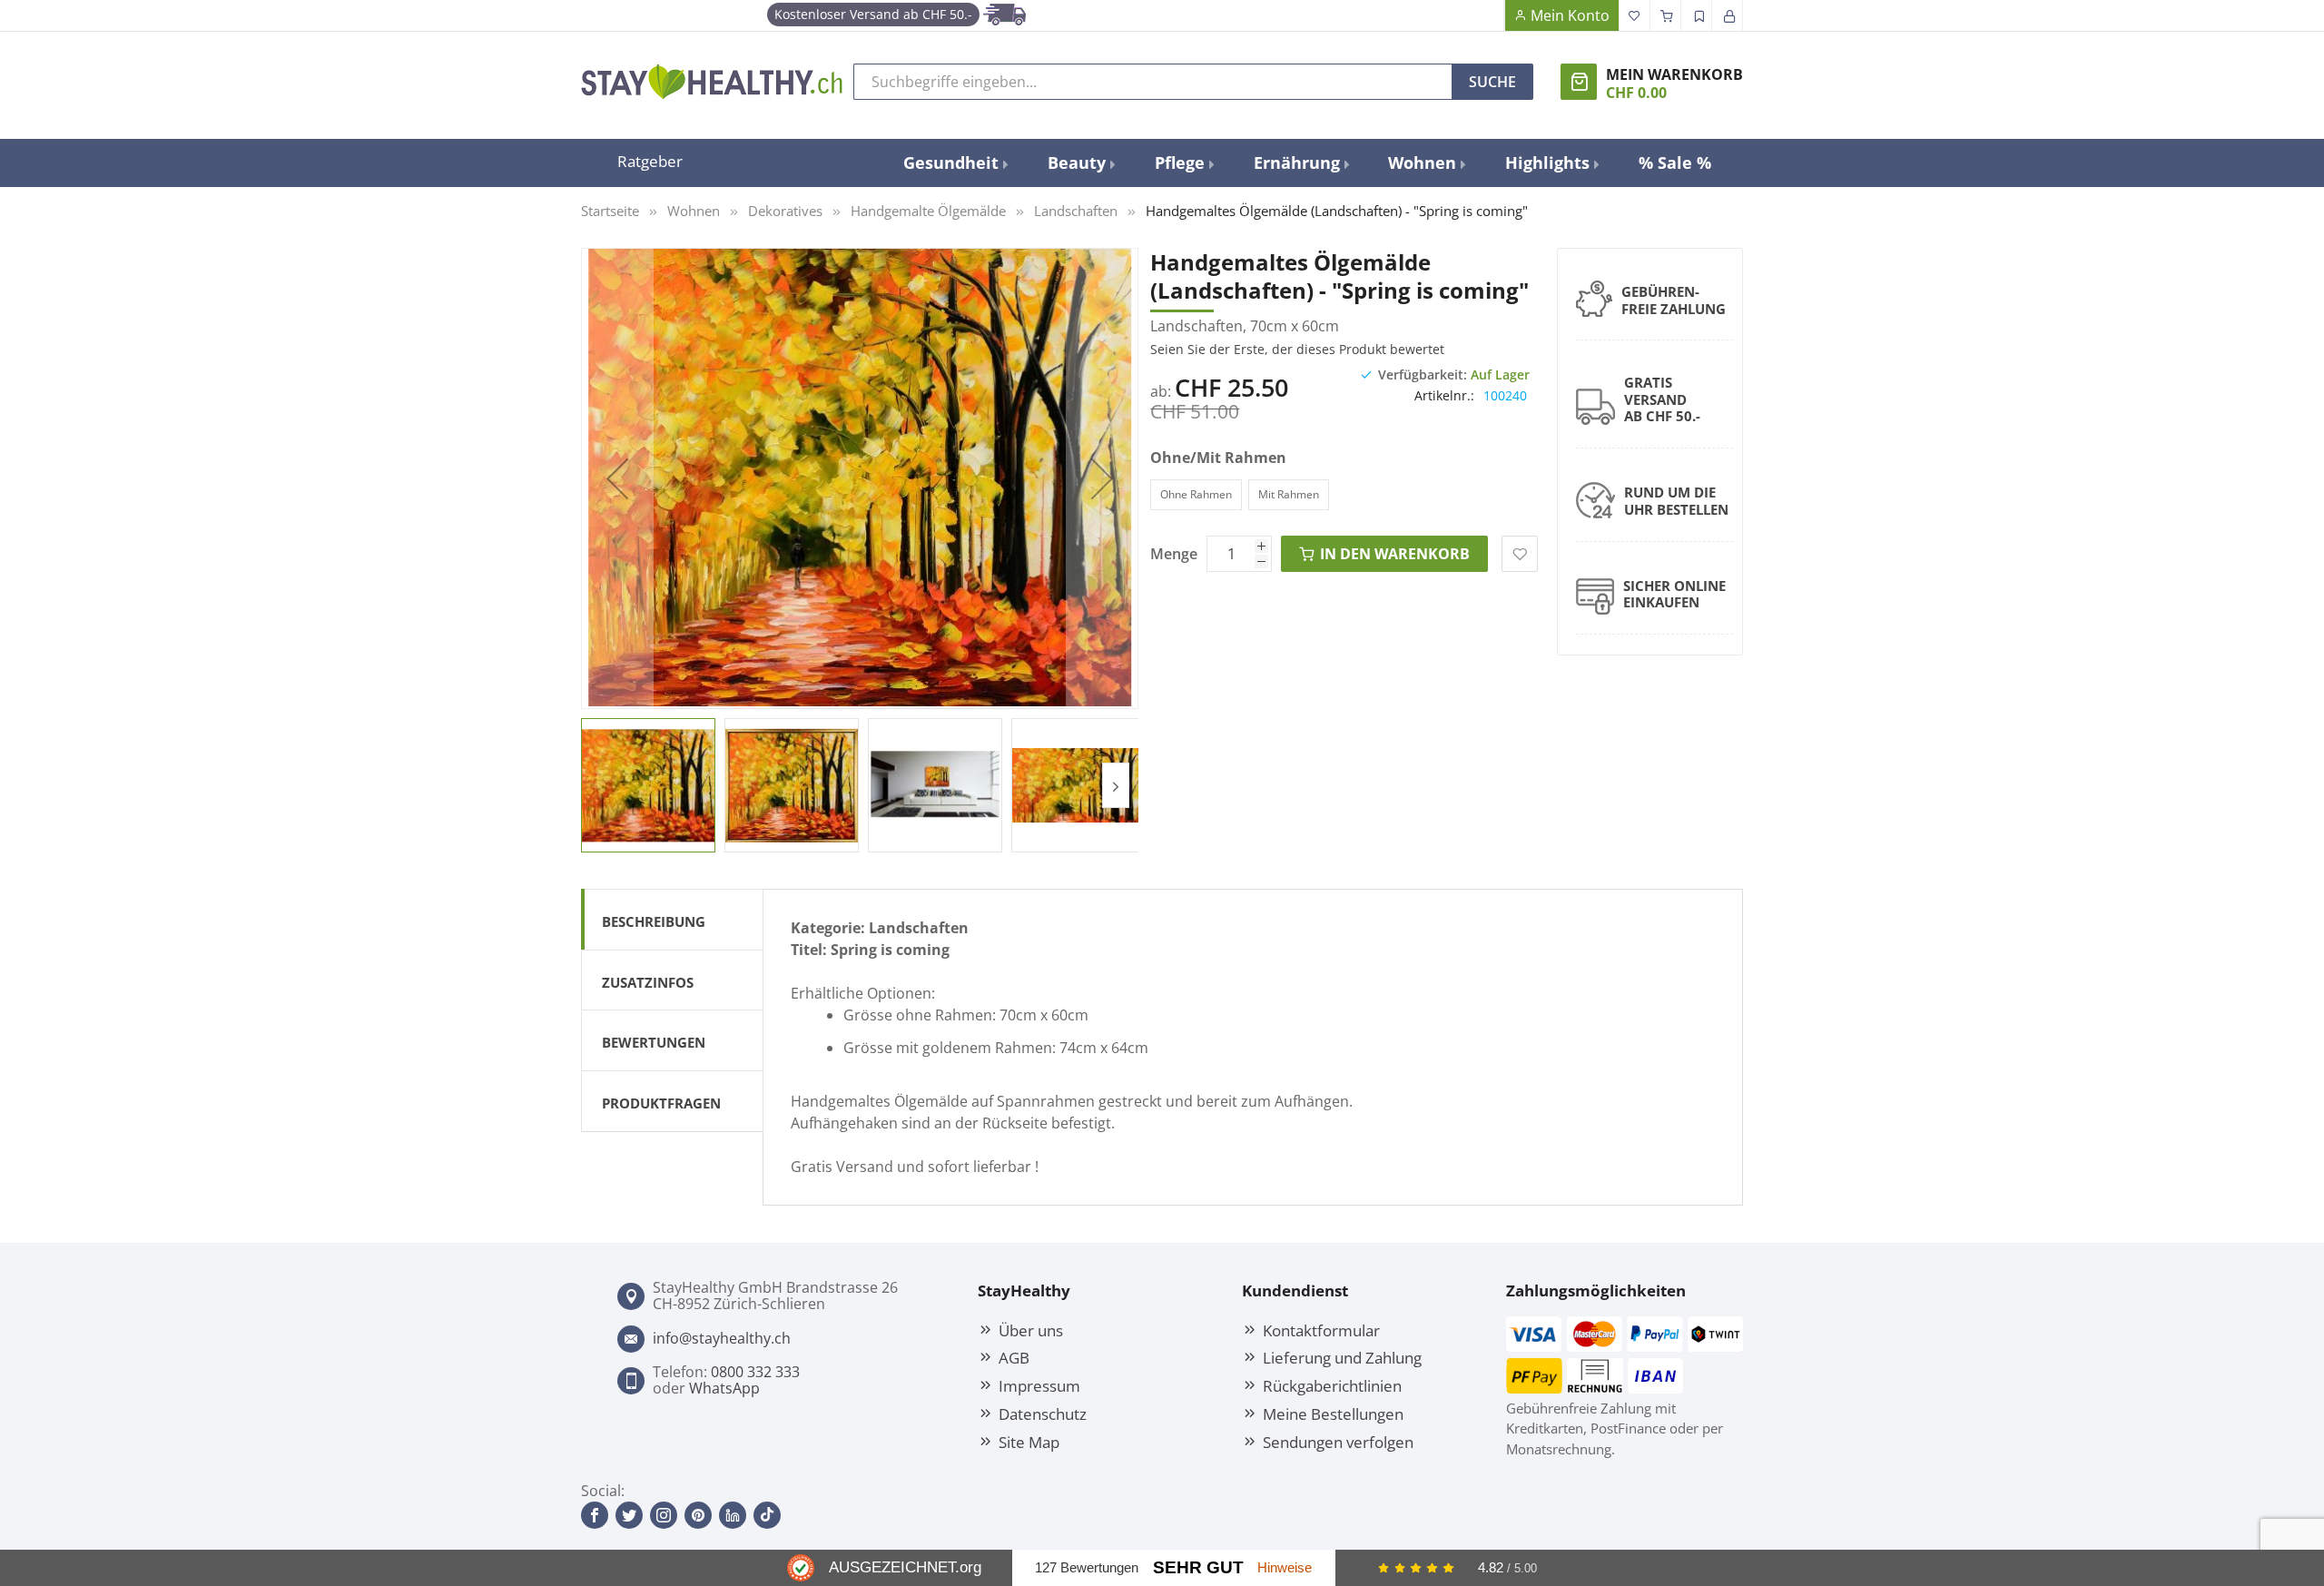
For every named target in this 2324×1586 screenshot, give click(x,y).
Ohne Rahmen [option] (1196, 494)
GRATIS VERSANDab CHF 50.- (1662, 399)
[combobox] (1153, 82)
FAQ (1489, 15)
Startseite (610, 211)
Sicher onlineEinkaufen (1674, 594)
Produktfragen (661, 1103)
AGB (1014, 1357)
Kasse (1666, 15)
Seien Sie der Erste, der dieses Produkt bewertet (1297, 349)
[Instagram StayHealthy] (664, 1515)
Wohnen (694, 211)
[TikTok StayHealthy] (767, 1515)
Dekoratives (785, 211)
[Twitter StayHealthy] (629, 1515)
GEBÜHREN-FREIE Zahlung (1674, 300)
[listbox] (1324, 497)
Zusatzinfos (648, 982)
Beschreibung (654, 921)
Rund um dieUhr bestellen (1676, 501)
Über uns (1031, 1330)
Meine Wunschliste (1635, 15)
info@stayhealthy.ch (722, 1338)
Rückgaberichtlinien (1332, 1385)
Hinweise (1285, 1567)
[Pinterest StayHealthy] (698, 1515)
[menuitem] (955, 163)
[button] (617, 478)
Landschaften (1076, 211)
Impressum (1039, 1385)
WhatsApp (724, 1388)
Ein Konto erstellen (1697, 15)
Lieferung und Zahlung (1342, 1357)
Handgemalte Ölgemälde (928, 211)
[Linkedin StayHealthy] (733, 1515)
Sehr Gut (1198, 1567)
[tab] (672, 919)
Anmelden (1728, 15)
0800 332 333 (755, 1372)
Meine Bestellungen (1333, 1414)
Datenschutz (1043, 1414)
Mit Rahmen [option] (1289, 494)
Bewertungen (654, 1042)
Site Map (1029, 1442)
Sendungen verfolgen (1338, 1442)
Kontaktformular (1321, 1330)
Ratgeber (650, 161)
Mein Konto (1570, 15)
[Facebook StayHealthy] (595, 1515)
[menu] (1307, 163)
